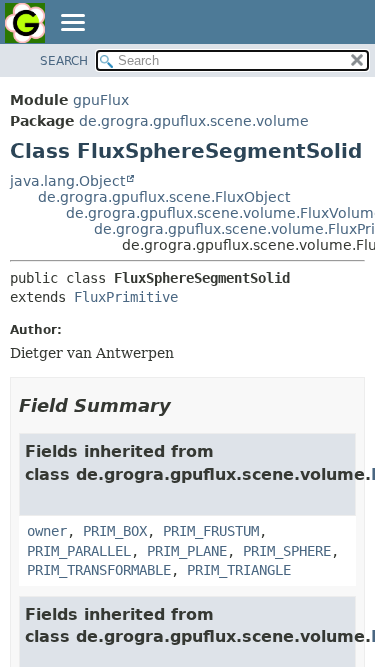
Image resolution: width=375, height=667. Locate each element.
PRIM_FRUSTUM (211, 531)
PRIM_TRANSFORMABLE (99, 570)
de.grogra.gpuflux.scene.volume (194, 121)
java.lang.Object (67, 181)
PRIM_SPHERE (287, 551)
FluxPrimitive (126, 297)
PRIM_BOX (115, 531)
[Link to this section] (185, 405)
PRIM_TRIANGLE (239, 570)
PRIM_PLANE (187, 551)
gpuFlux (101, 100)
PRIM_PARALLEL (79, 551)
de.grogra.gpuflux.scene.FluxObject (164, 197)
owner (47, 531)
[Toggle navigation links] (72, 24)
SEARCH (64, 61)
